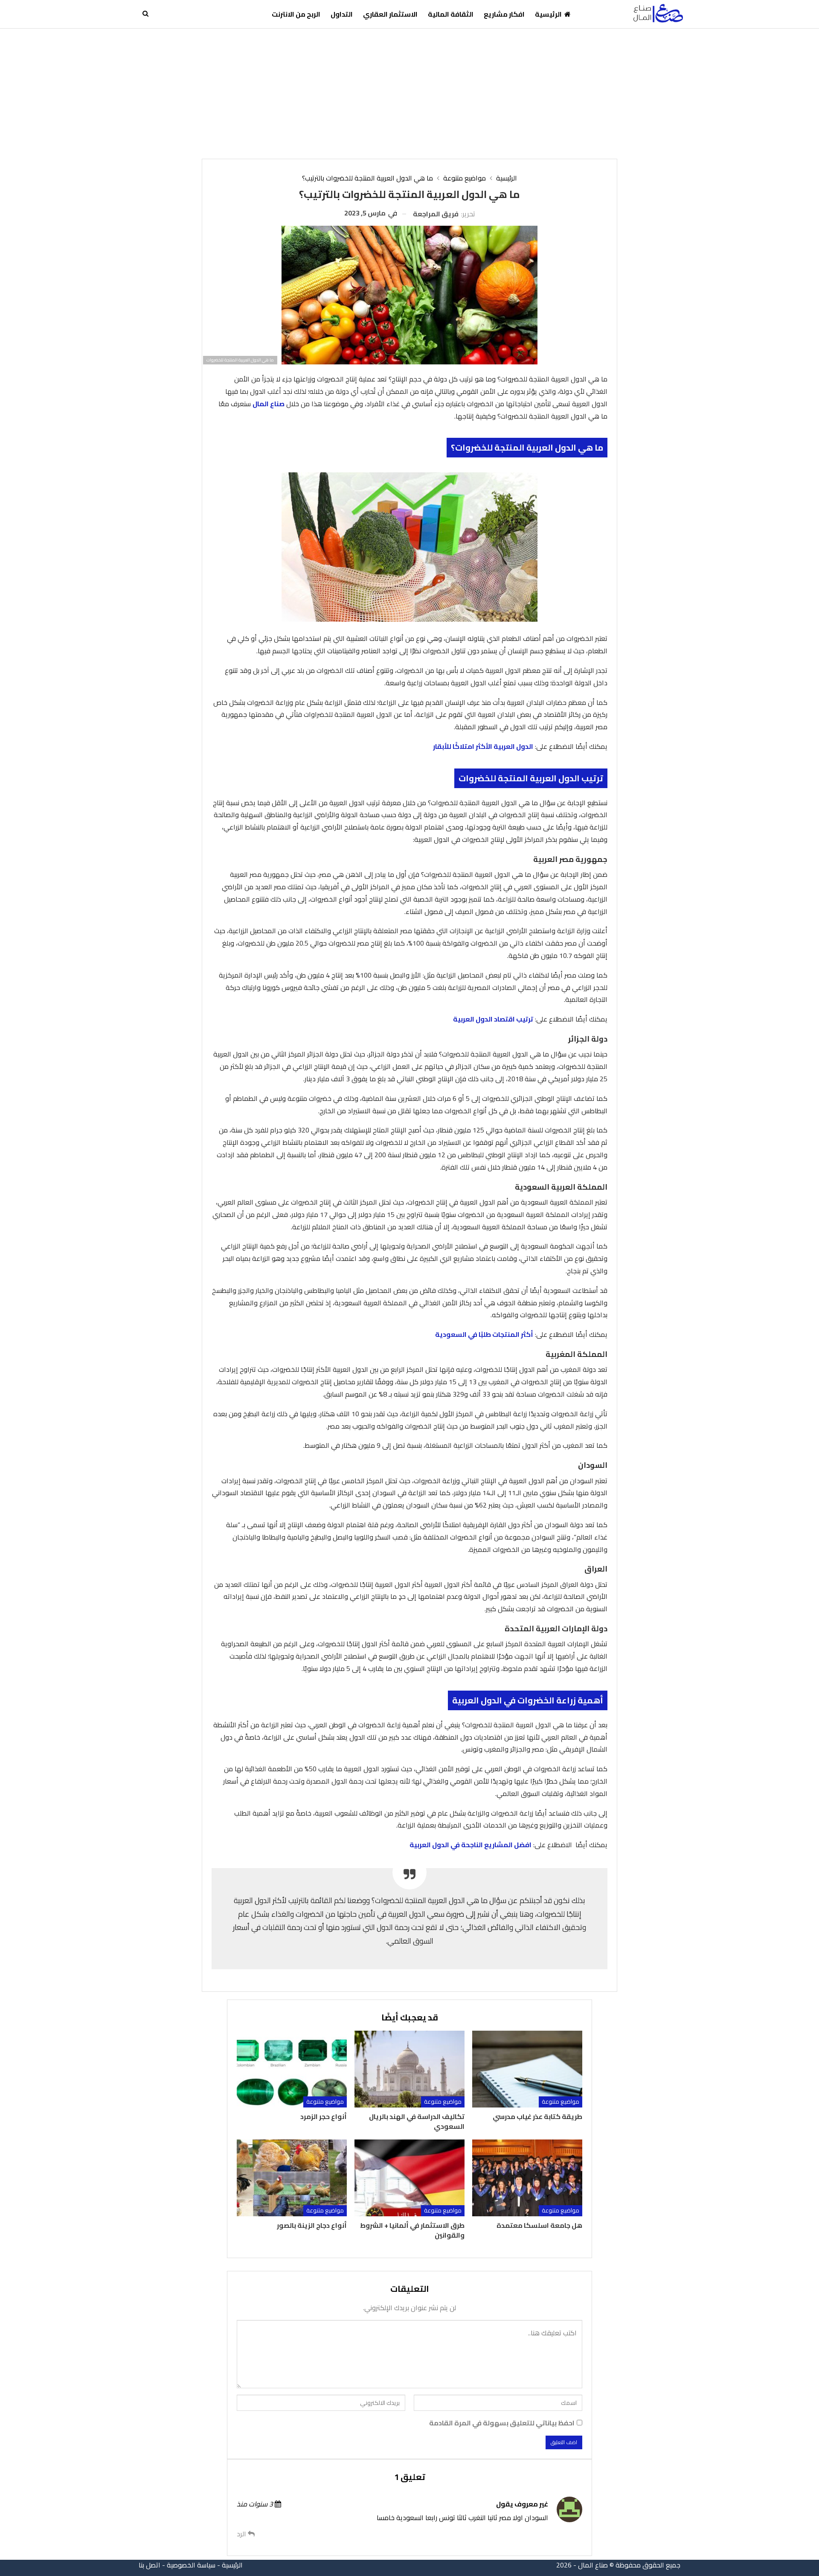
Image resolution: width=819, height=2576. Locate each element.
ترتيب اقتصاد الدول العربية (493, 1019)
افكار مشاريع (504, 14)
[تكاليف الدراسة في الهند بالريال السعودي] (409, 2069)
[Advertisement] (409, 93)
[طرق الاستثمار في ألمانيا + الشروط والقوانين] (409, 2178)
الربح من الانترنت (296, 14)
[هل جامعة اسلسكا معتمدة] (527, 2178)
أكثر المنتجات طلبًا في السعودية (484, 1334)
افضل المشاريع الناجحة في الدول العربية (470, 1845)
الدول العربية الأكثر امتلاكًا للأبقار (483, 746)
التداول (342, 14)
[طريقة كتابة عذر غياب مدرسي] (527, 2069)
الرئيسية (548, 14)
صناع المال (269, 404)
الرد (242, 2534)
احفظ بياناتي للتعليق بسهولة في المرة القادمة (502, 2423)
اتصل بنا (150, 2565)
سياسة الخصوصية (191, 2565)
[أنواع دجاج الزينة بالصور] (292, 2178)
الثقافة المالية (451, 14)
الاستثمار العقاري (390, 14)
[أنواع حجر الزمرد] (292, 2069)
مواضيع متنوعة (561, 2102)
